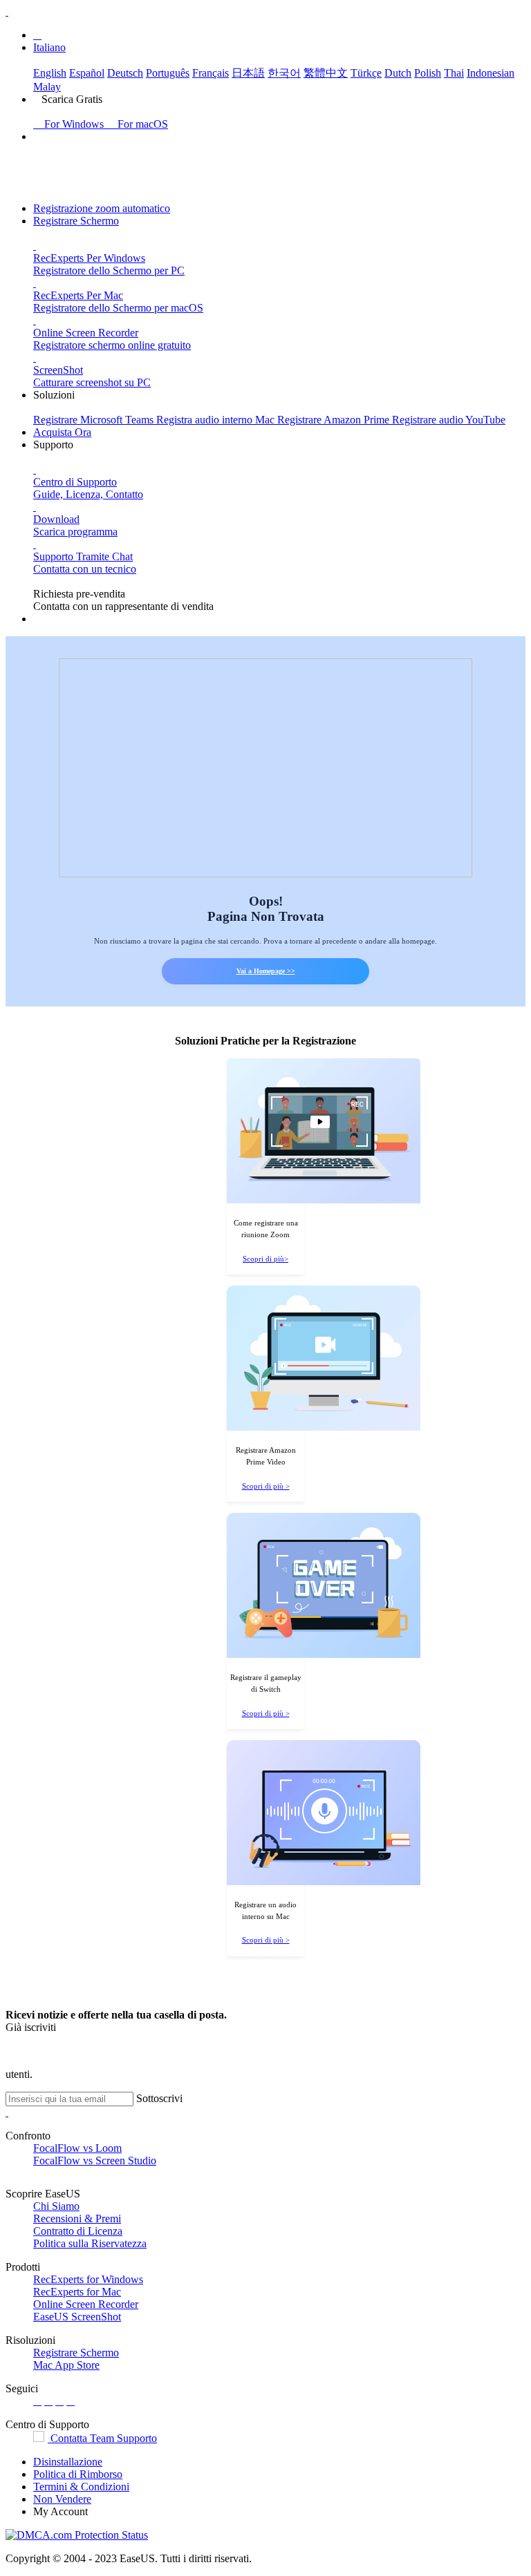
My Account (60, 2511)
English (50, 73)
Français (211, 73)
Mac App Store (66, 2365)
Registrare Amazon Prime (335, 420)
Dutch (398, 73)
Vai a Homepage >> (266, 971)
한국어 (284, 73)
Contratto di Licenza (78, 2231)
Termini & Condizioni (81, 2487)
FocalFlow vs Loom (77, 2148)
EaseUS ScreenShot (77, 2317)
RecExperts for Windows (88, 2279)
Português (168, 73)
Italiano (49, 47)
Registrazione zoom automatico (102, 208)
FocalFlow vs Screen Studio (95, 2160)
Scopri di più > (266, 1486)
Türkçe (366, 73)
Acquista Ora (62, 432)
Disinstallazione (68, 2462)
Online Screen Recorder (86, 2304)
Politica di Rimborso (78, 2474)
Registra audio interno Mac (217, 420)
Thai (454, 73)
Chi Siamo (56, 2206)
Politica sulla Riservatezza (90, 2243)
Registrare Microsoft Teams (95, 420)
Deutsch (125, 73)
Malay (47, 87)
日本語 (248, 73)
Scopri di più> (265, 1259)
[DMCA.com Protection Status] (77, 2535)
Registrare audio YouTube (449, 420)
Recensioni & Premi (77, 2219)
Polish (428, 73)
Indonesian (491, 73)
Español (87, 73)
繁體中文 (326, 73)
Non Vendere (62, 2499)
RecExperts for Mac (77, 2292)
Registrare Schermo (76, 221)
